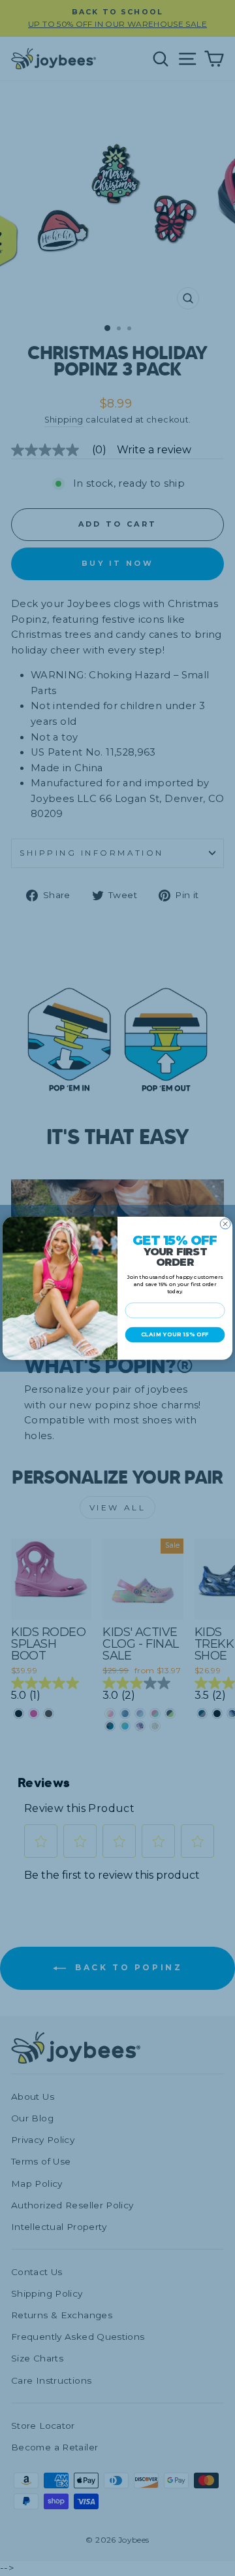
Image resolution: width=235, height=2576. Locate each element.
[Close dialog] (225, 1224)
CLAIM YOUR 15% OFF (175, 1335)
